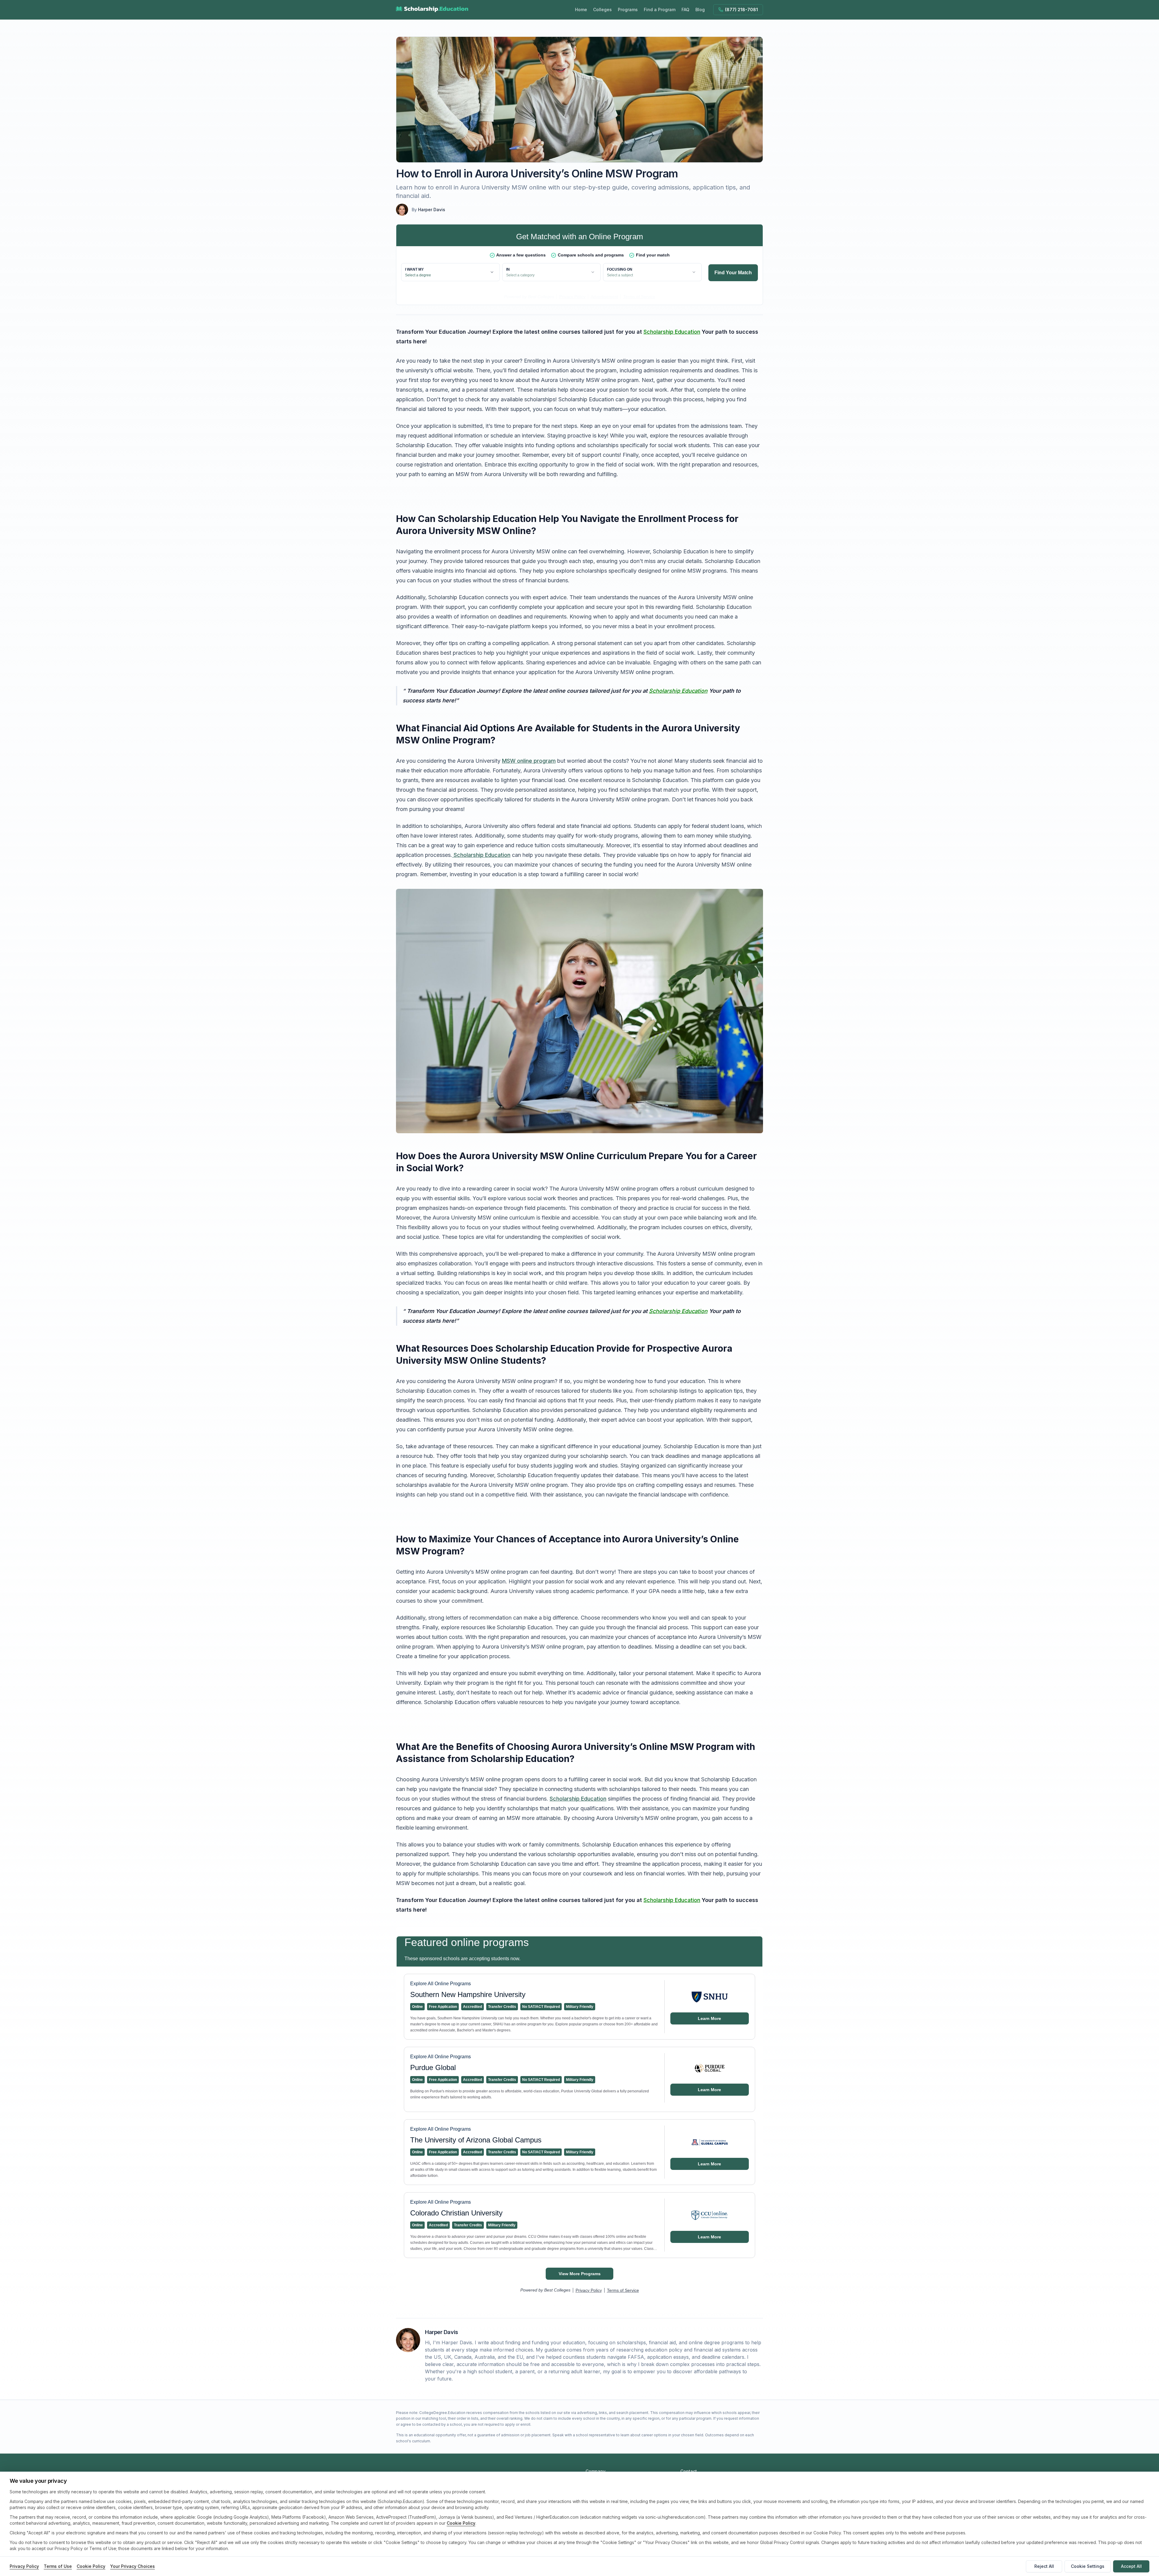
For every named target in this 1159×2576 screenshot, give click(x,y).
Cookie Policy (461, 2523)
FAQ (685, 10)
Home (581, 10)
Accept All (1131, 2566)
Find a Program (660, 10)
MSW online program (529, 761)
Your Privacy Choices (133, 2566)
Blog (700, 10)
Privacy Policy (24, 2566)
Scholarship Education (481, 855)
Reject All (1044, 2566)
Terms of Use (58, 2566)
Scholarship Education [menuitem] (672, 332)
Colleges (602, 10)
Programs (628, 10)
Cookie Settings (1088, 2566)
